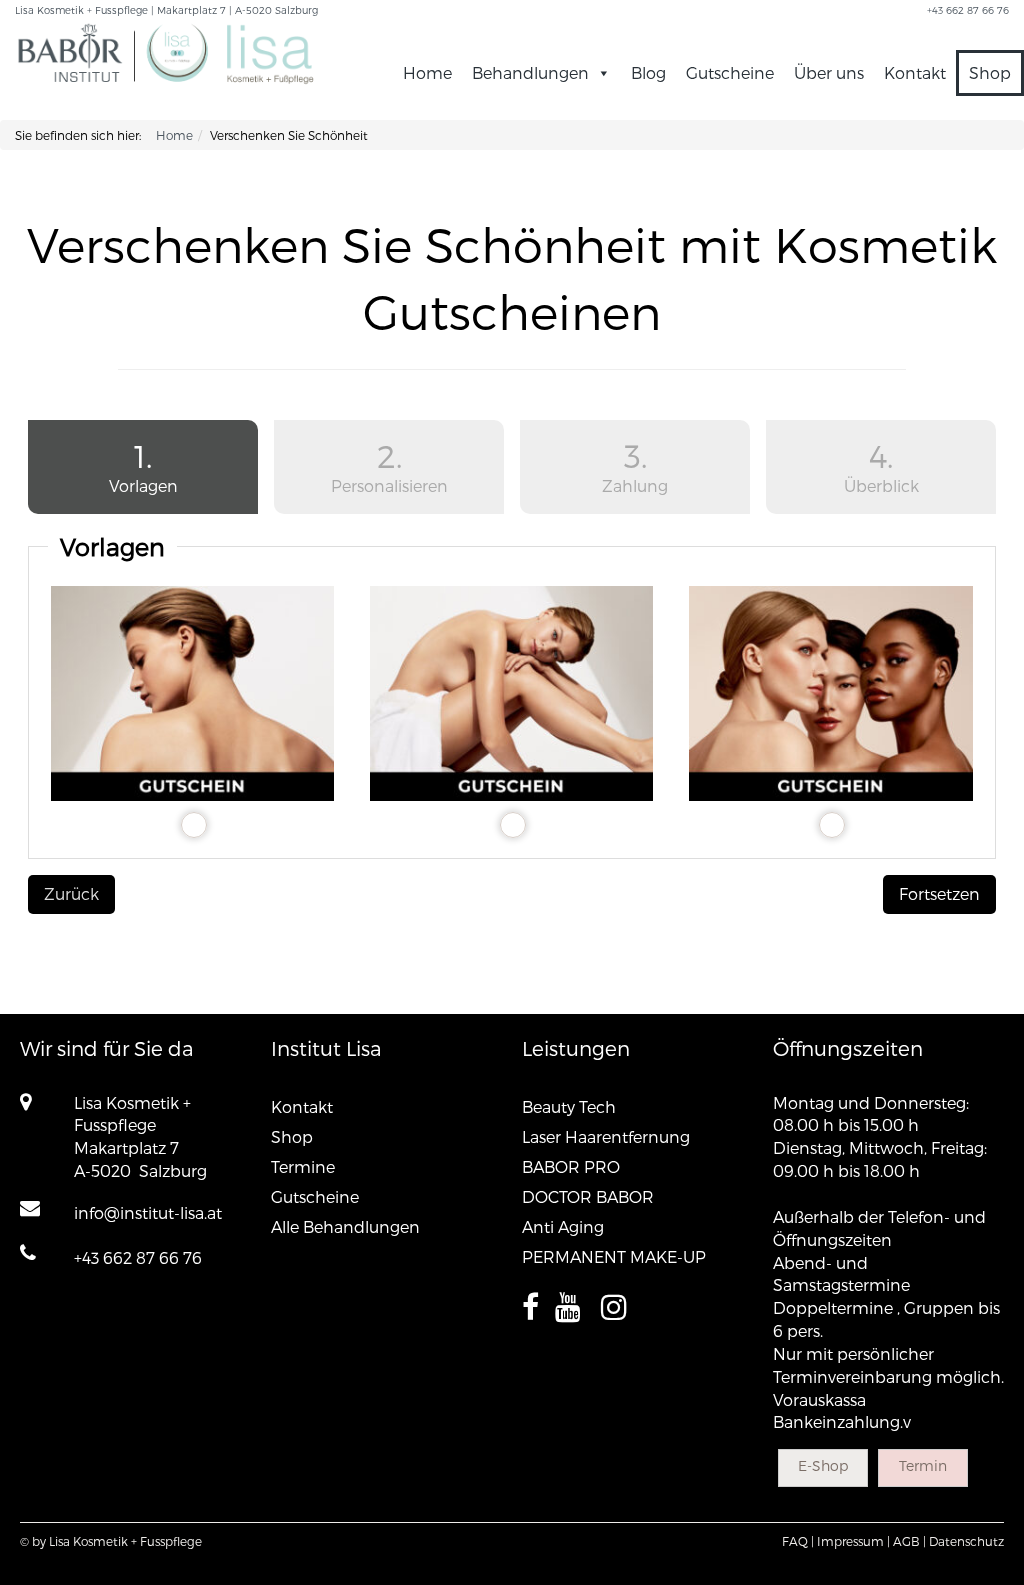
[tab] (143, 470)
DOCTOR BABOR (588, 1196)
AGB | (909, 1541)
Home (427, 72)
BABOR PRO (571, 1166)
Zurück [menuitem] (71, 893)
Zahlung (635, 465)
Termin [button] (923, 1465)
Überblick (881, 465)
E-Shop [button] (823, 1465)
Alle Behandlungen (345, 1226)
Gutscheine (730, 72)
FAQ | (798, 1541)
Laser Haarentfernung (606, 1136)
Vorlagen (103, 465)
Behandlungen (530, 72)
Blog (648, 72)
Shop (990, 72)
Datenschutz (966, 1541)
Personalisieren (389, 465)
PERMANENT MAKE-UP (614, 1256)
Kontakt (915, 72)
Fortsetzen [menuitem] (939, 893)
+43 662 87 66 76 (138, 1257)
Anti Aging (563, 1226)
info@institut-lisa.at (148, 1212)
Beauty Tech (569, 1106)
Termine (303, 1166)
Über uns (829, 72)
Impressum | (853, 1541)
